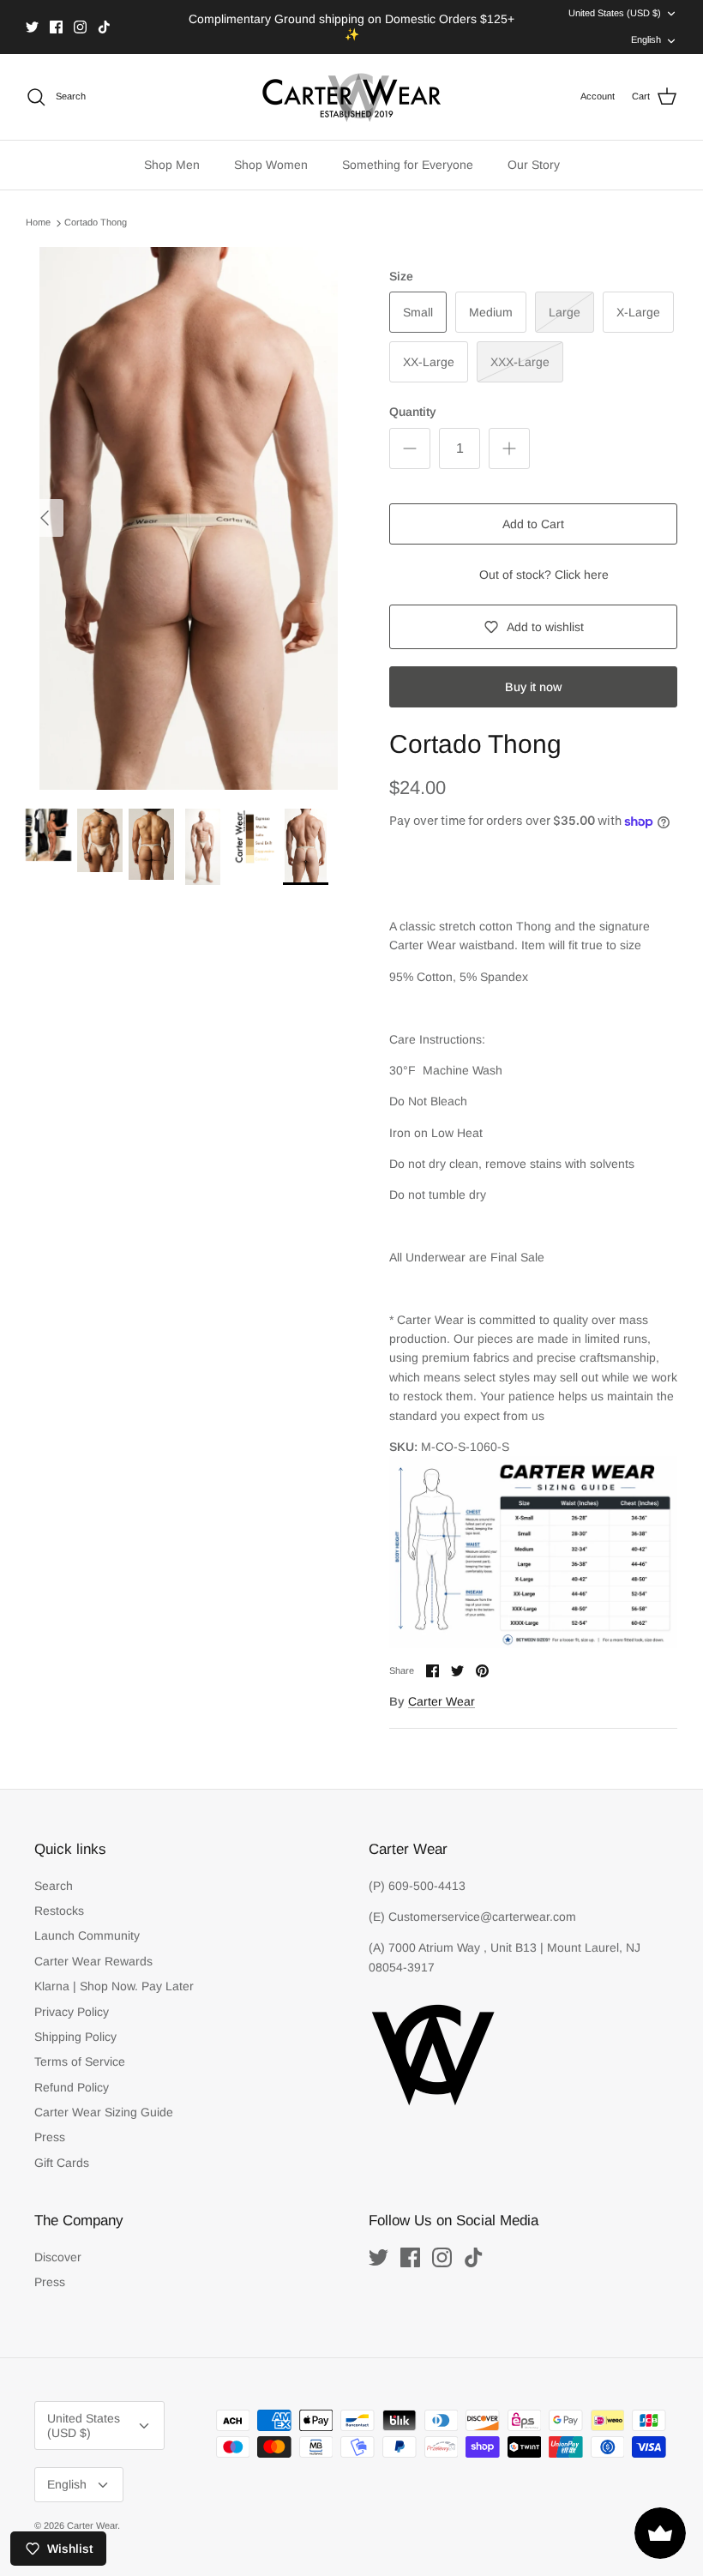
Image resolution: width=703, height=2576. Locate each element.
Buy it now (533, 687)
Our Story (534, 165)
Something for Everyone (408, 165)
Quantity (413, 412)
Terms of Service (80, 2061)
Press (50, 2137)
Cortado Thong (96, 222)
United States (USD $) (615, 13)
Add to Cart (533, 524)
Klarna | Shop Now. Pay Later (114, 1986)
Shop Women (271, 165)
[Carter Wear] (351, 97)
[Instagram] (80, 27)
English (646, 39)
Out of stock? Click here (544, 575)
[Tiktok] (104, 27)
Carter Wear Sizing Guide (104, 2112)
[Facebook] (56, 27)
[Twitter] (32, 27)
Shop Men (172, 165)
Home (38, 222)
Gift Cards (62, 2163)
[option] (189, 518)
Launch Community (87, 1935)
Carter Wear (442, 1701)
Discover (58, 2257)
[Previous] (45, 518)
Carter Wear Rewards (93, 1961)
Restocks (59, 1911)
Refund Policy (72, 2087)
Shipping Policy (75, 2037)
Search (54, 1886)
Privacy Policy (72, 2012)
